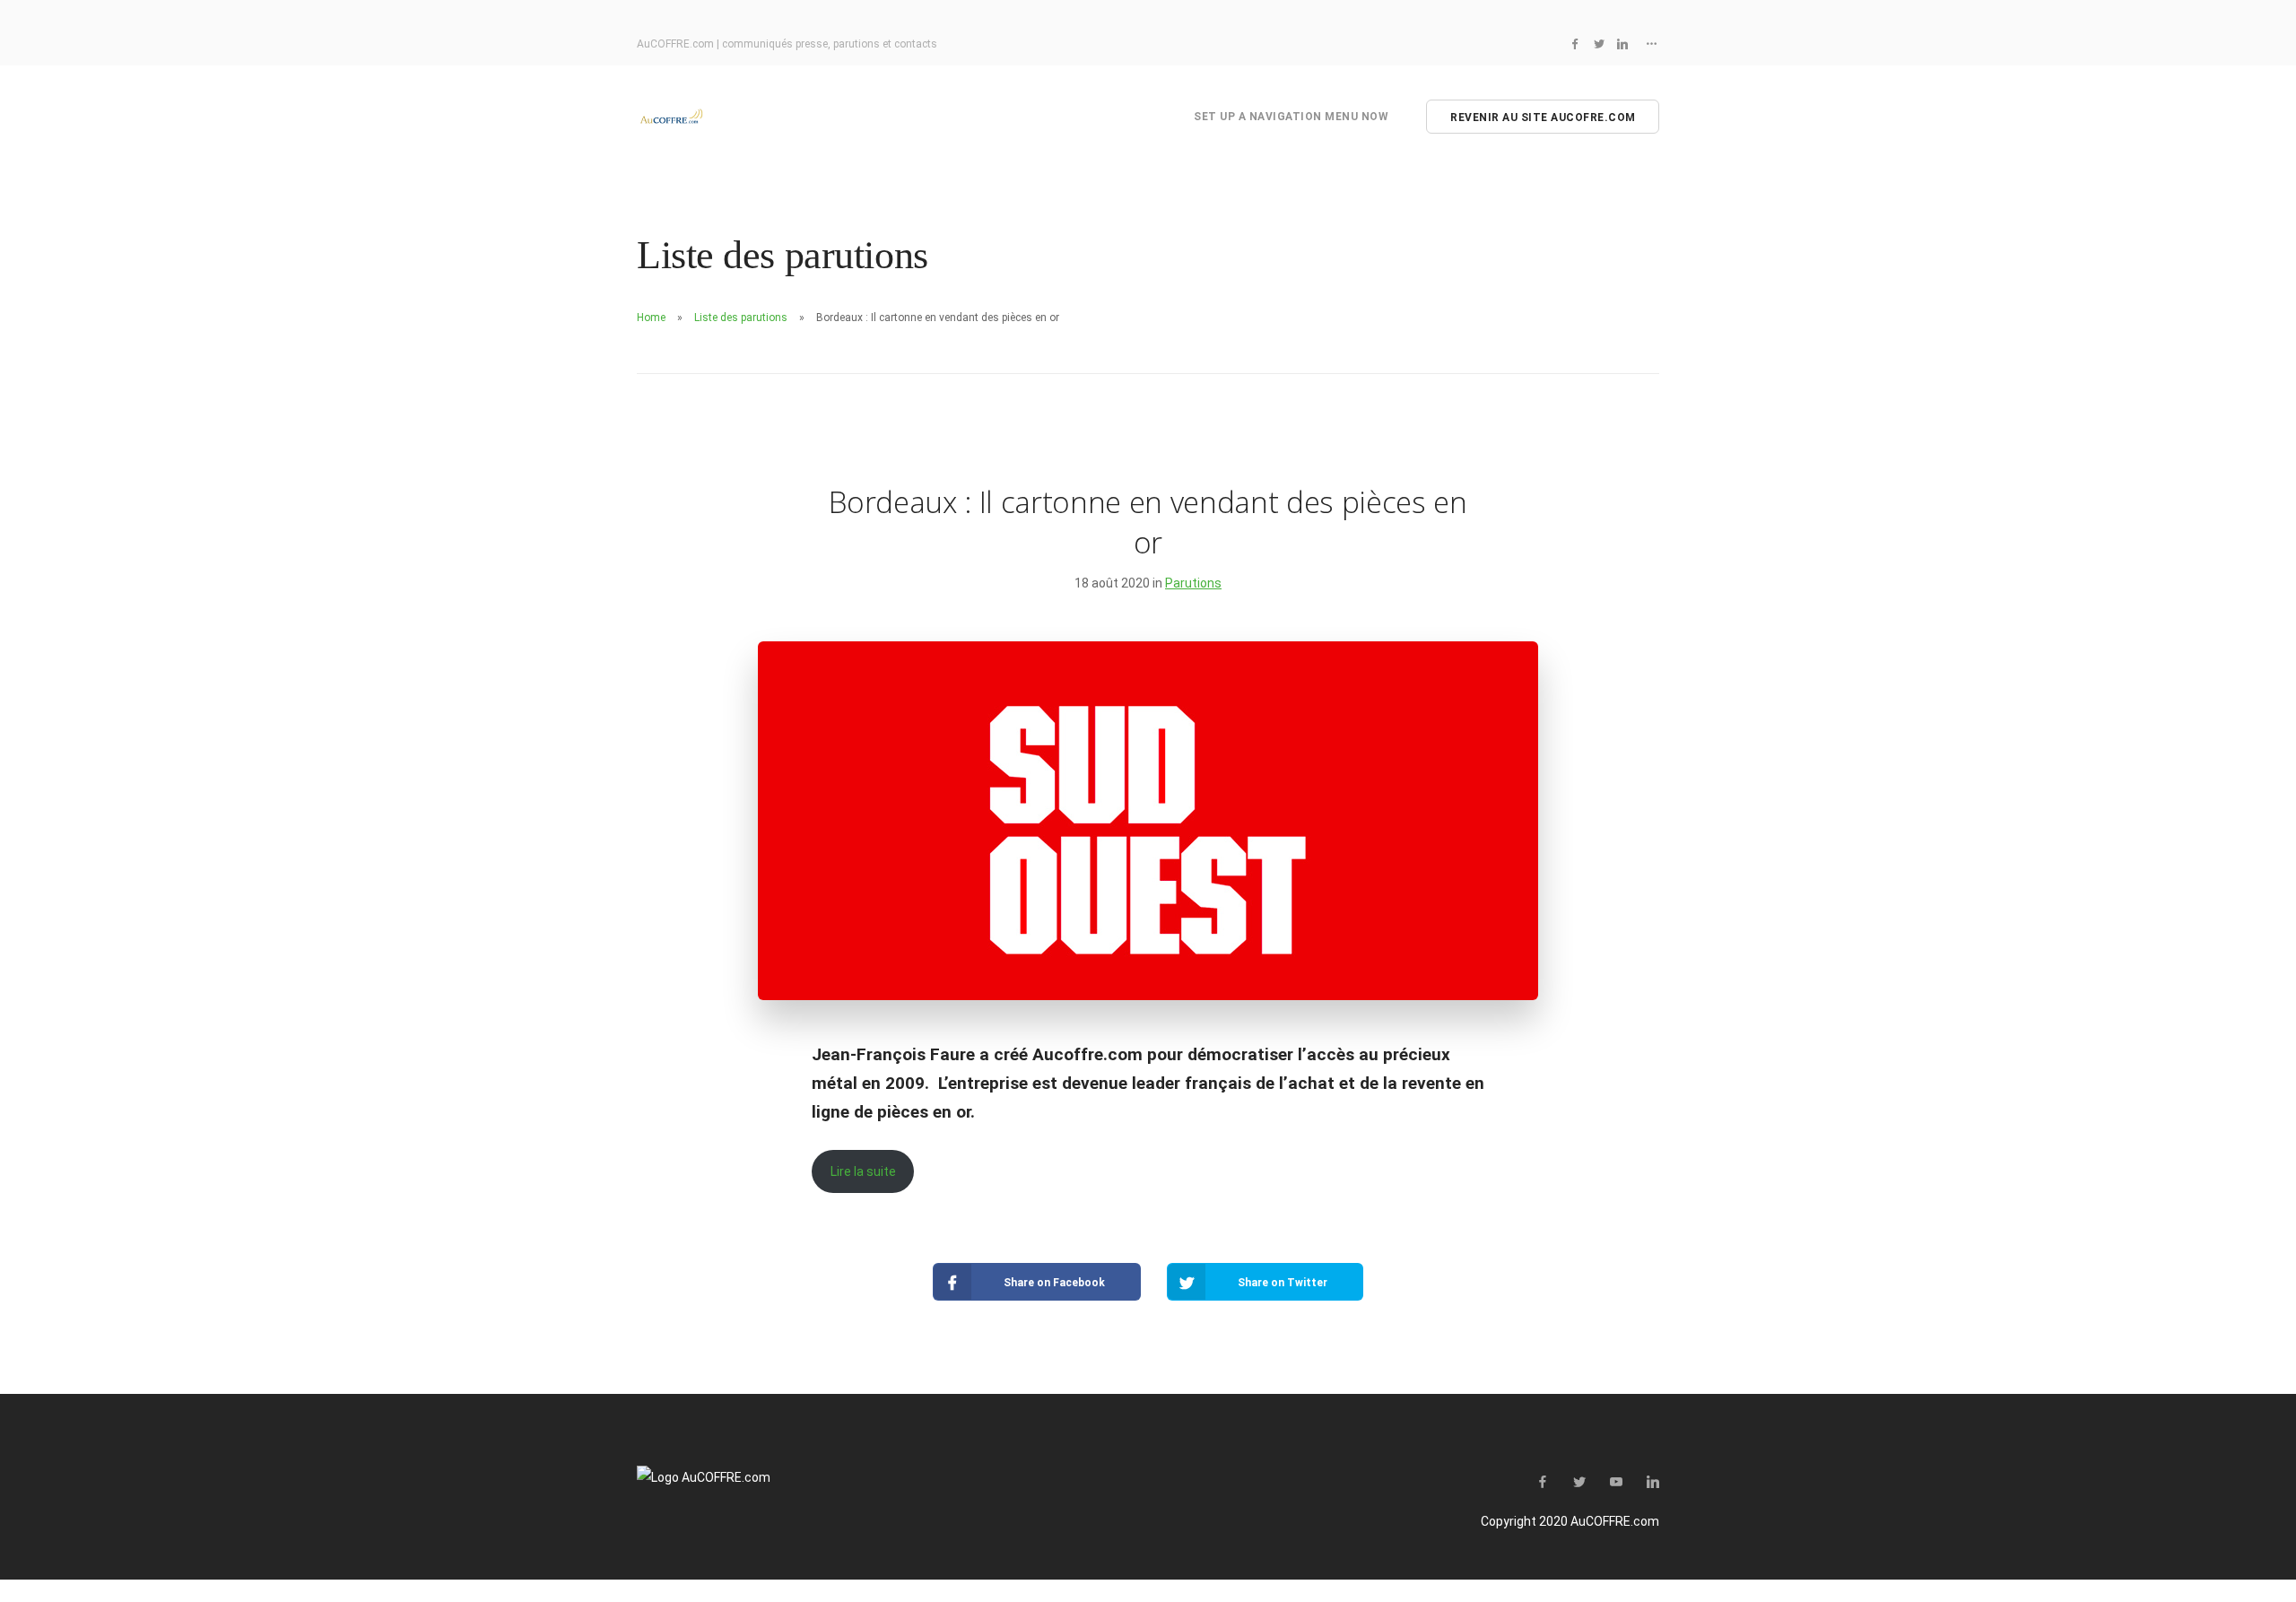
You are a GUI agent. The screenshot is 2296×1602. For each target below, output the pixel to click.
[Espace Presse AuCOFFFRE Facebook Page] (1575, 44)
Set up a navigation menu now (1291, 117)
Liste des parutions (741, 318)
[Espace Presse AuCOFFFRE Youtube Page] (1616, 1483)
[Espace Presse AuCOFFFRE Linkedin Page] (1622, 44)
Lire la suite (863, 1171)
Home (651, 318)
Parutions (1193, 583)
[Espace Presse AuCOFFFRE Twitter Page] (1599, 44)
